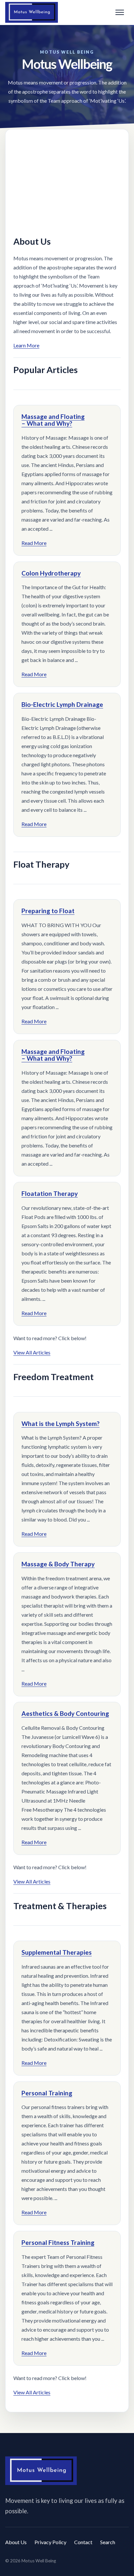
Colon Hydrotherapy (51, 573)
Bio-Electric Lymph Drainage (62, 704)
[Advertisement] (67, 181)
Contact (83, 2542)
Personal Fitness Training (58, 2242)
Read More (34, 543)
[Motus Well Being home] (32, 13)
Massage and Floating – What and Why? (53, 420)
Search (108, 2542)
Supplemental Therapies (57, 1952)
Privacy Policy (50, 2542)
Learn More (26, 345)
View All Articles (32, 1352)
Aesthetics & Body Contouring (65, 1713)
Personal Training (47, 2093)
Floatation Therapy (50, 1193)
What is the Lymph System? (60, 1424)
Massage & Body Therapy (58, 1564)
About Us (16, 2542)
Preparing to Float (48, 911)
